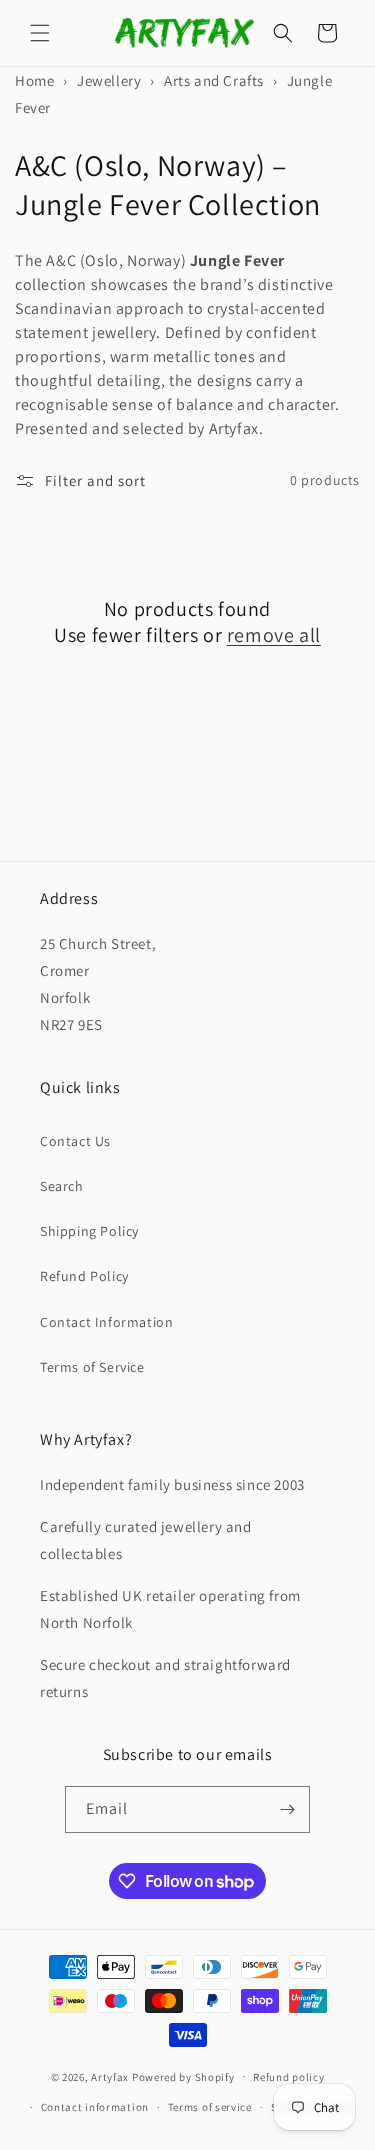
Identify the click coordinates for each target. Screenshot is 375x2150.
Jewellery (109, 80)
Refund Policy (84, 1276)
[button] (40, 33)
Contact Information (106, 1322)
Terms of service (210, 2107)
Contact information (95, 2107)
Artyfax (110, 2076)
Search (62, 1186)
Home (34, 80)
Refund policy (288, 2077)
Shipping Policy (89, 1231)
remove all (274, 635)
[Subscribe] (287, 1809)
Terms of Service (92, 1367)
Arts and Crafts (214, 80)
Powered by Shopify (183, 2076)
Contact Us (75, 1141)
